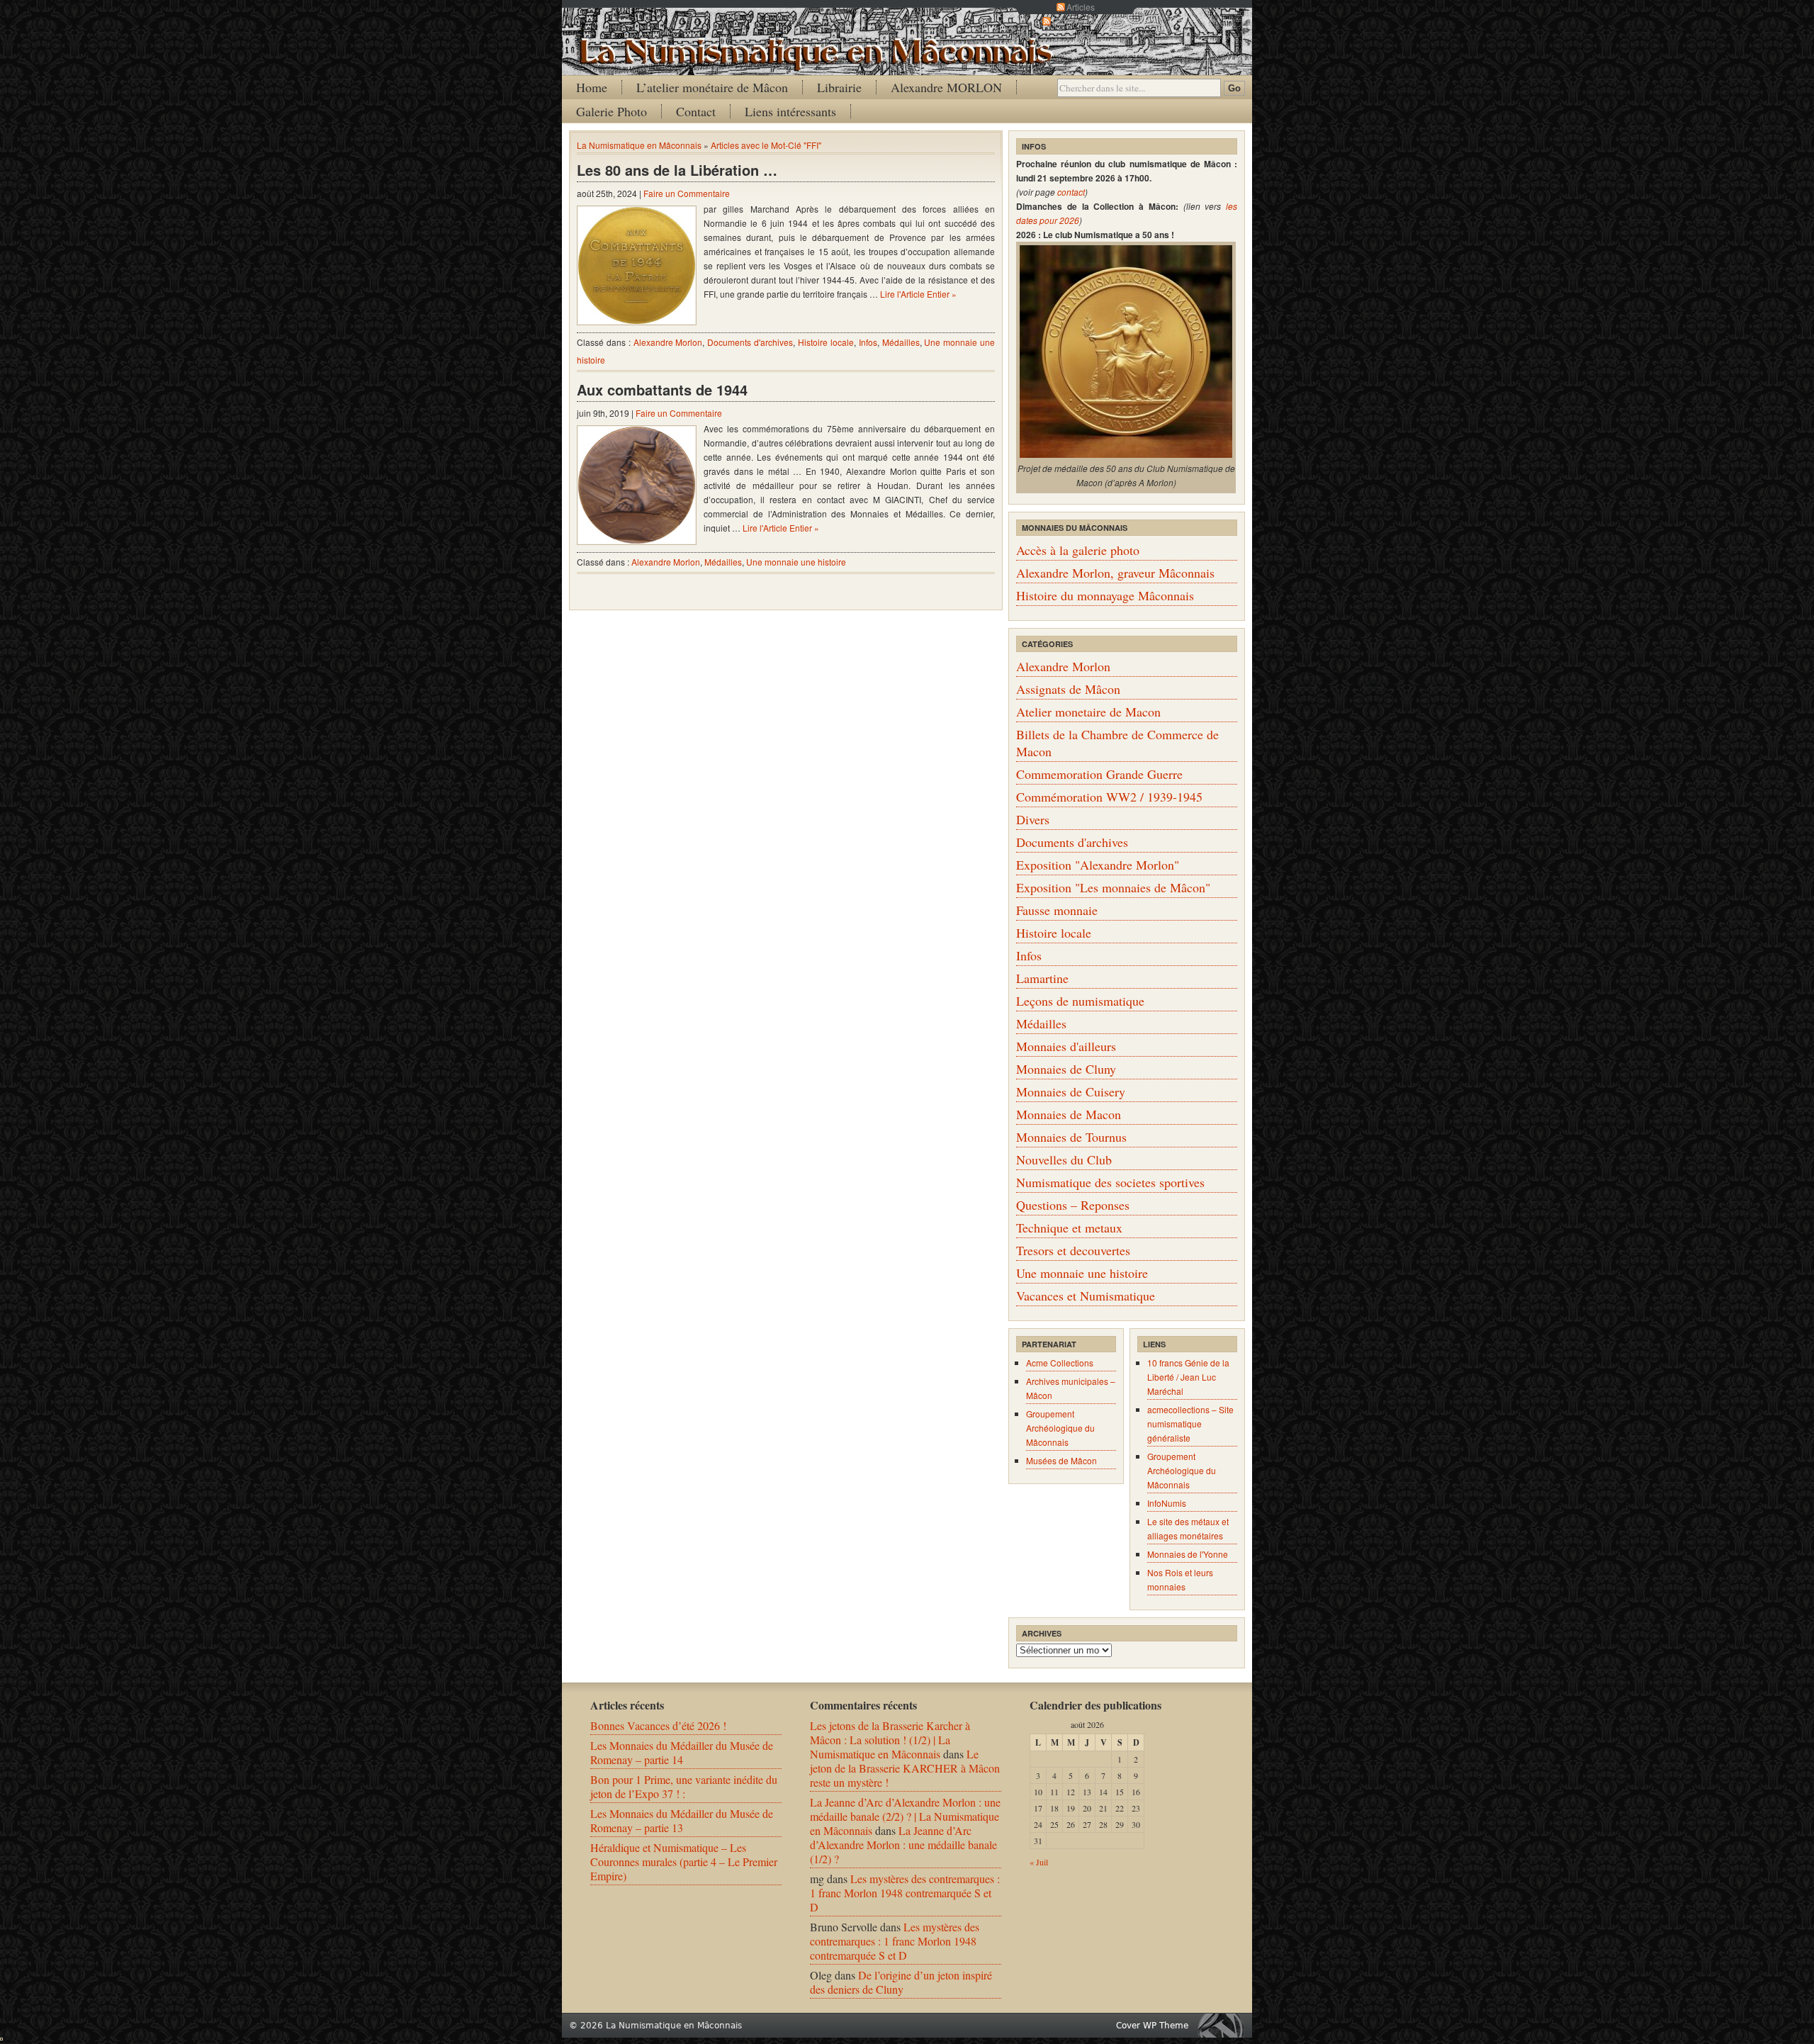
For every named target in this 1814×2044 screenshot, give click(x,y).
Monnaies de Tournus (1071, 1137)
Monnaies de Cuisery (1071, 1091)
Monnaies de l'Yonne (1188, 1554)
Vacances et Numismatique (1086, 1296)
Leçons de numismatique (1080, 1001)
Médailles (901, 342)
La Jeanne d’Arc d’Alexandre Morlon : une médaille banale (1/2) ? (903, 1844)
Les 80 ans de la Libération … (677, 170)
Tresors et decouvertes (1073, 1250)
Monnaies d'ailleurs (1066, 1046)
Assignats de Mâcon (1068, 689)
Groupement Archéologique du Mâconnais (1060, 1428)
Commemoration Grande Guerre (1099, 774)
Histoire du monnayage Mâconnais (1105, 595)
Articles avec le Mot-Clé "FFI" (766, 145)
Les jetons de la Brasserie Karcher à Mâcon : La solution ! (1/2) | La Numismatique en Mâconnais (890, 1740)
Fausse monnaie (1057, 910)
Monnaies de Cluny (1066, 1069)
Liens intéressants (790, 111)
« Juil (1039, 1862)
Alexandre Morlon (668, 342)
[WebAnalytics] (1, 2036)
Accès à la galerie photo (1078, 550)
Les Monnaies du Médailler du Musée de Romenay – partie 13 (682, 1820)
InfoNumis (1167, 1503)
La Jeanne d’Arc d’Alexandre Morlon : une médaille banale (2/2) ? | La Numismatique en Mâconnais (905, 1816)
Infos (868, 342)
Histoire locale (826, 342)
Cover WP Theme (1152, 2026)
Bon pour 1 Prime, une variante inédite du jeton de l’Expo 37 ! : (684, 1786)
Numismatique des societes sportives (1110, 1182)
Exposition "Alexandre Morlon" (1098, 865)
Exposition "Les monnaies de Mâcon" (1113, 887)
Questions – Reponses (1073, 1205)
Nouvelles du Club (1064, 1159)
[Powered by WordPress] (1224, 2025)
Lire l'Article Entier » (918, 294)
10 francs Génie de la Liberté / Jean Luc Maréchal (1188, 1377)
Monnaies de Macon (1069, 1114)
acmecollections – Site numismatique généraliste (1190, 1423)
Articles (1081, 7)
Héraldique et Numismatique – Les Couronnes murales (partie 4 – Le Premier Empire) (684, 1861)
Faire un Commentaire (687, 193)
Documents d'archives (750, 342)
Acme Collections (1060, 1363)
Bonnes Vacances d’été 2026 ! (658, 1725)
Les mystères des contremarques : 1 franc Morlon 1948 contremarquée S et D (905, 1893)
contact (1071, 192)
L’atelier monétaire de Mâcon (712, 87)
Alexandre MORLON (946, 87)
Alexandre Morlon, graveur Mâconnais (1115, 573)
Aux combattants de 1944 (662, 389)
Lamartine (1042, 978)
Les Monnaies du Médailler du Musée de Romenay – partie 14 (682, 1752)
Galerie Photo (612, 111)
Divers (1033, 819)
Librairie (839, 87)
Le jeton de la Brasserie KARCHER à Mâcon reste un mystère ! (905, 1768)
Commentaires (1081, 21)
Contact (696, 111)
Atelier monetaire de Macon (1088, 712)
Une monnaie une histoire (796, 562)
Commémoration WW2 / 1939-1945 (1109, 797)
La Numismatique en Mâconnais (639, 145)
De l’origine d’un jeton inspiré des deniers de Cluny (901, 1982)
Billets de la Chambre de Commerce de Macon (1117, 743)
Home (592, 87)
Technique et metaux (1069, 1228)
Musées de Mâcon (1061, 1460)
